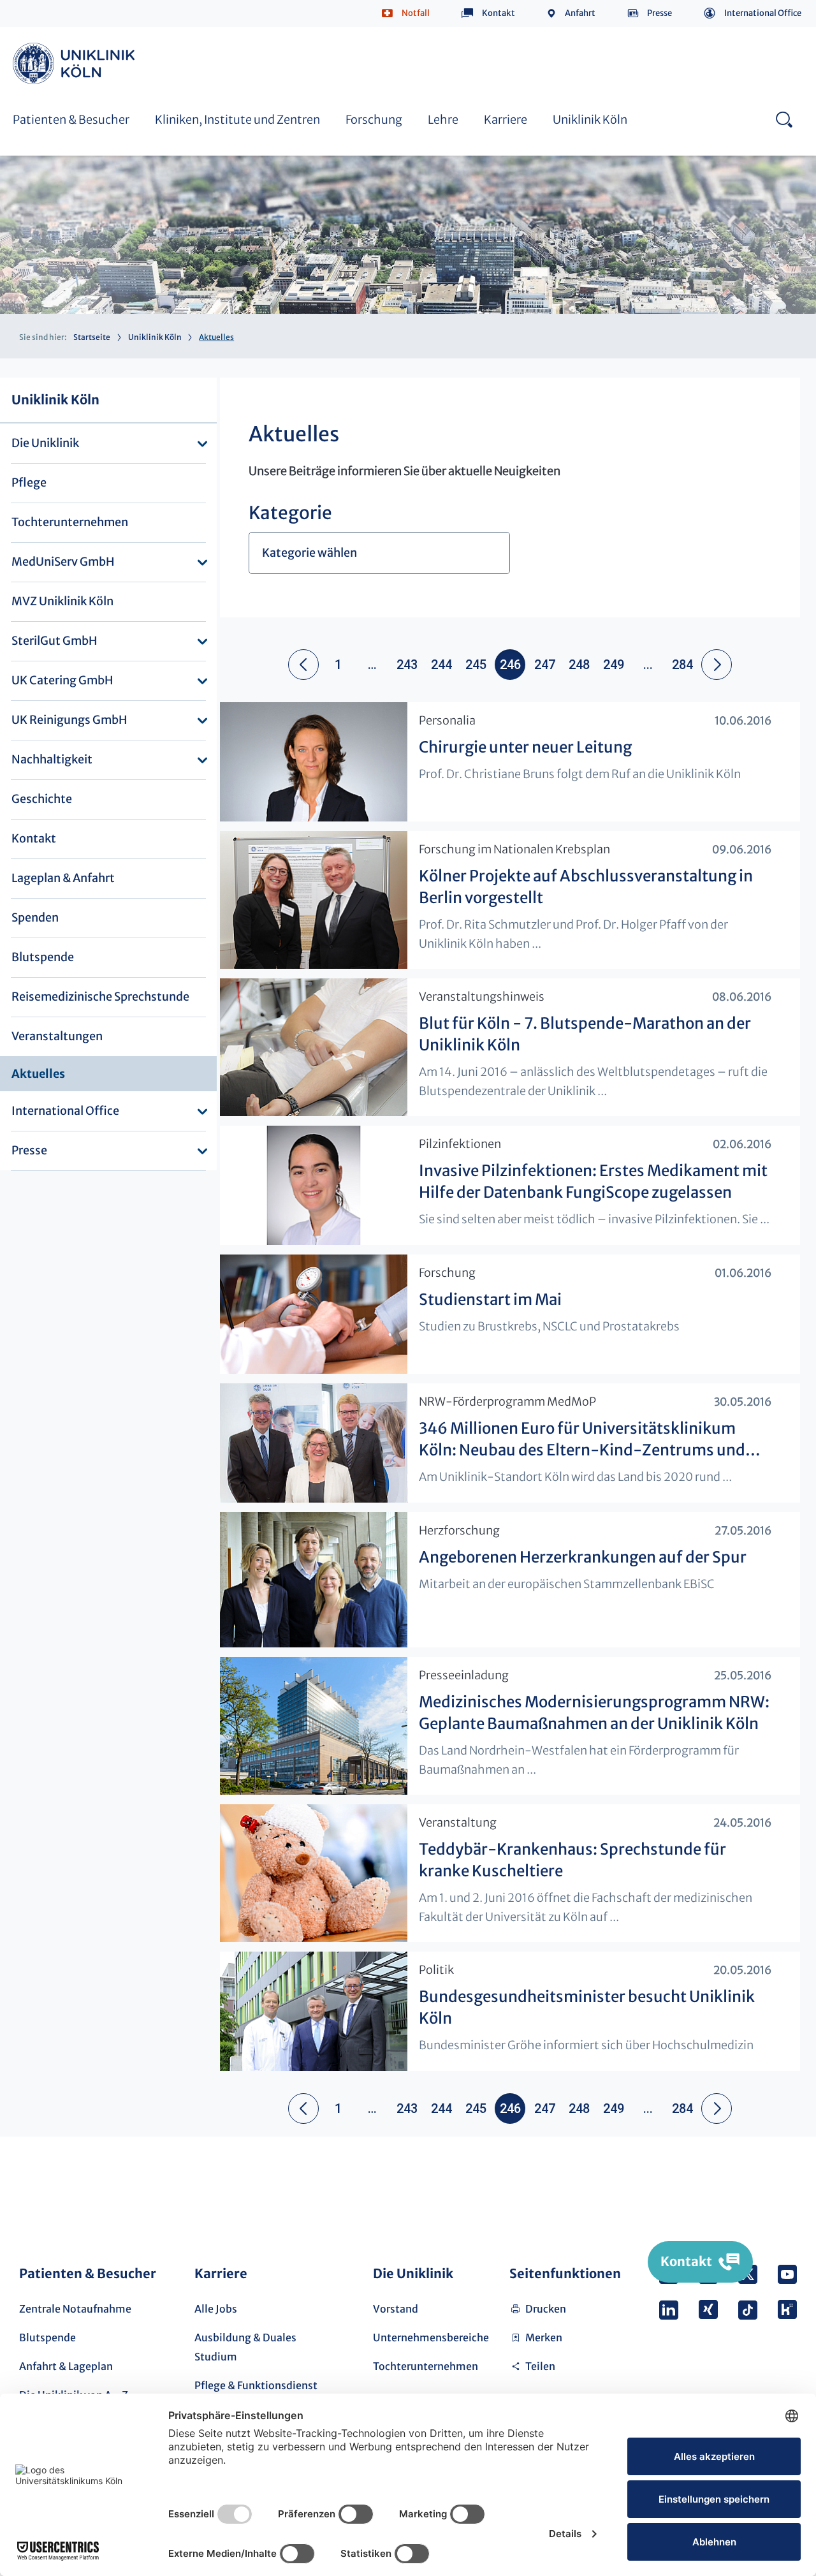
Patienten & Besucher (71, 120)
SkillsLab (297, 43)
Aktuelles (38, 1074)
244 (441, 665)
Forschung (374, 120)
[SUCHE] (784, 119)
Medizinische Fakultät (592, 43)
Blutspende (43, 957)
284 (682, 665)
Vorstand (396, 2309)
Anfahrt (580, 13)
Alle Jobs (216, 2309)
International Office (763, 13)
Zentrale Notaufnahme (75, 2309)
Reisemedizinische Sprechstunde (100, 997)
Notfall (416, 13)
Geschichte (42, 799)
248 (579, 665)
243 (407, 665)
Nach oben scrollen (782, 2190)
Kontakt (499, 13)
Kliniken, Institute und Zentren (237, 120)
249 (614, 665)
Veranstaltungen (57, 1036)
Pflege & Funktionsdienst (256, 2385)
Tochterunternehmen (70, 522)
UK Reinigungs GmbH (69, 720)
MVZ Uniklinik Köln (62, 601)
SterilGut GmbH (55, 641)
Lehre (443, 120)
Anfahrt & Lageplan (66, 2366)
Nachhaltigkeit (52, 759)
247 (545, 665)
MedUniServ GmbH (63, 562)
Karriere (506, 120)
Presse (659, 13)
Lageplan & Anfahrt (63, 878)
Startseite (92, 337)
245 (476, 665)
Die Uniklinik (45, 443)
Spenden (35, 917)
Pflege (29, 482)
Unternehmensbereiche (431, 2337)
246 (510, 665)
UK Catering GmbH (62, 680)
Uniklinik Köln (76, 63)
